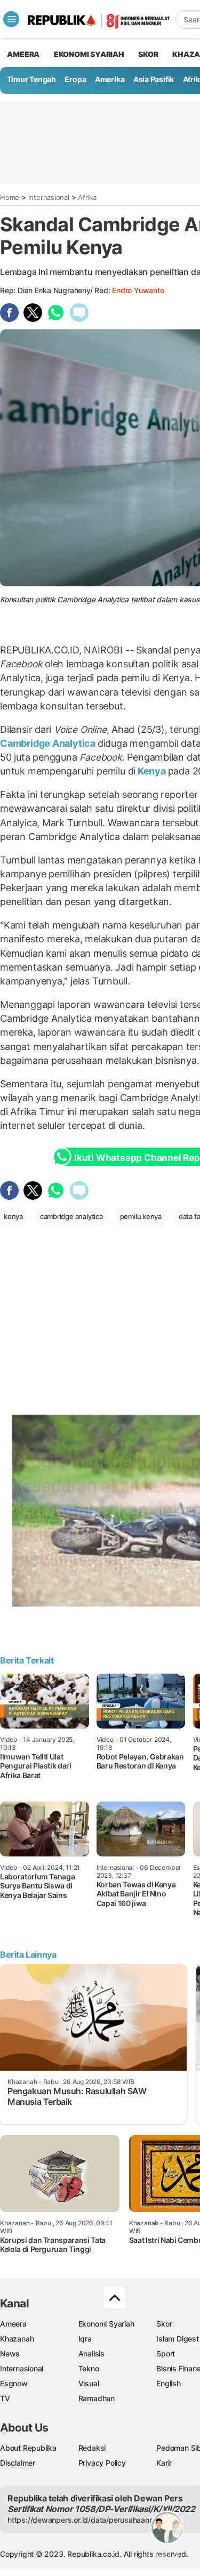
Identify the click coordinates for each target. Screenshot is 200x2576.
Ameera (13, 2324)
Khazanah (17, 2339)
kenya (13, 1216)
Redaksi (92, 2448)
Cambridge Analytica (49, 743)
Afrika (87, 197)
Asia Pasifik (154, 79)
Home (10, 197)
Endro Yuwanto (138, 290)
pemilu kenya (141, 1216)
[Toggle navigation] (11, 19)
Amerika (110, 79)
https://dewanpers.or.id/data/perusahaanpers (86, 2520)
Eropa (75, 79)
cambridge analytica (71, 1216)
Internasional (49, 197)
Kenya (152, 771)
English (169, 2383)
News (10, 2353)
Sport (166, 2353)
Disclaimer (18, 2463)
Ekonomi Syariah (89, 54)
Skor (164, 2324)
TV (5, 2398)
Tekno (89, 2368)
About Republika (28, 2448)
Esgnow (14, 2383)
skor (148, 54)
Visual (89, 2383)
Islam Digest (177, 2339)
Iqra (85, 2339)
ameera (23, 54)
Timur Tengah (31, 79)
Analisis (91, 2353)
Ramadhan (97, 2398)
